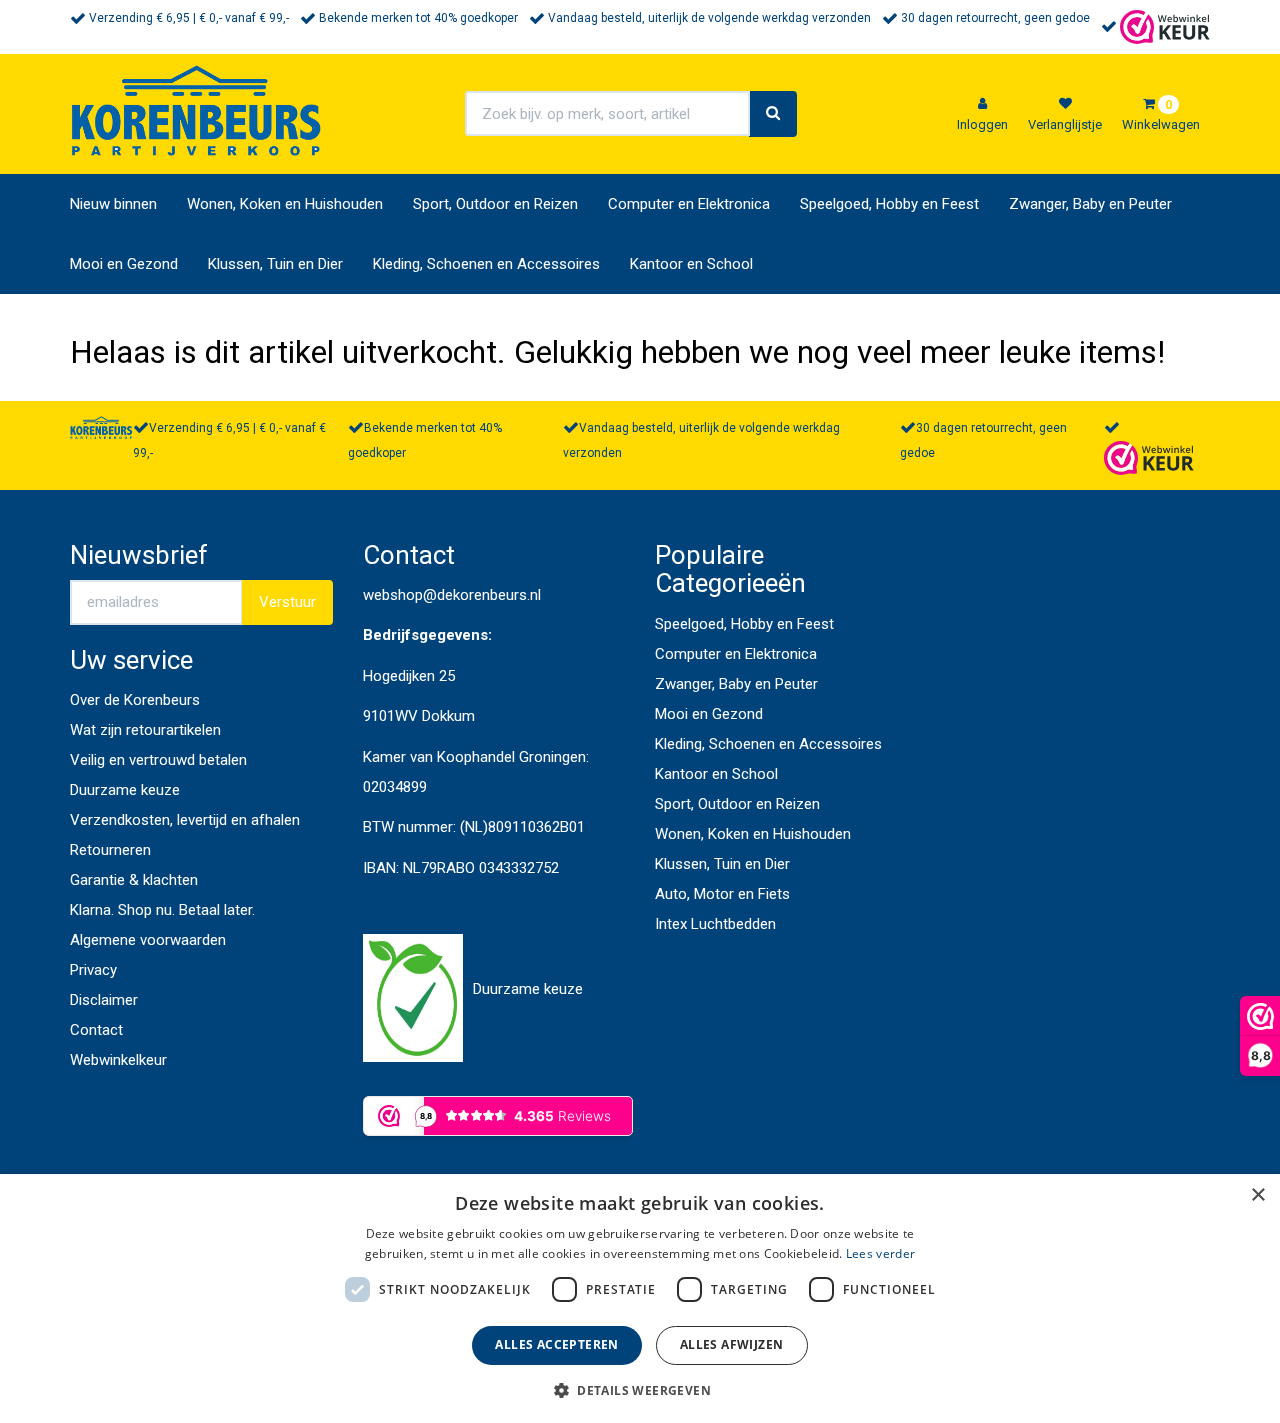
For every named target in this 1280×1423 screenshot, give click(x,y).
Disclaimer (104, 1000)
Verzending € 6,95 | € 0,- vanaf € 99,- (189, 18)
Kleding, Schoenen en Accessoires (486, 264)
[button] (640, 1389)
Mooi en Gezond (124, 264)
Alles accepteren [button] (556, 1344)
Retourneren (110, 850)
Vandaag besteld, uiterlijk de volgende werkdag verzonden (709, 18)
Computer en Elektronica (689, 204)
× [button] (1257, 1195)
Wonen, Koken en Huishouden (285, 204)
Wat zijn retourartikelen (145, 730)
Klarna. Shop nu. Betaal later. (162, 910)
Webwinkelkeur (118, 1060)
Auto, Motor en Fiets (722, 894)
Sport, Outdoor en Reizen (495, 204)
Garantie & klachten (134, 880)
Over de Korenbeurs (135, 700)
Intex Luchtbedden (715, 924)
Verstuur (287, 602)
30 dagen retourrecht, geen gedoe (995, 18)
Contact (96, 1030)
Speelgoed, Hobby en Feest (889, 204)
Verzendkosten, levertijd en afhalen (185, 820)
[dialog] (640, 1298)
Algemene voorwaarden (148, 940)
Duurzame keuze (125, 790)
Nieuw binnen (113, 204)
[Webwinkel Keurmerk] (1165, 26)
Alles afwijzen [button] (732, 1344)
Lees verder (880, 1253)
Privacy (93, 970)
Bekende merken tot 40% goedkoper (418, 18)
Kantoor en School (691, 264)
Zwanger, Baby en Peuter (1090, 204)
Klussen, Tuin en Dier (275, 264)
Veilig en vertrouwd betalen (158, 760)
